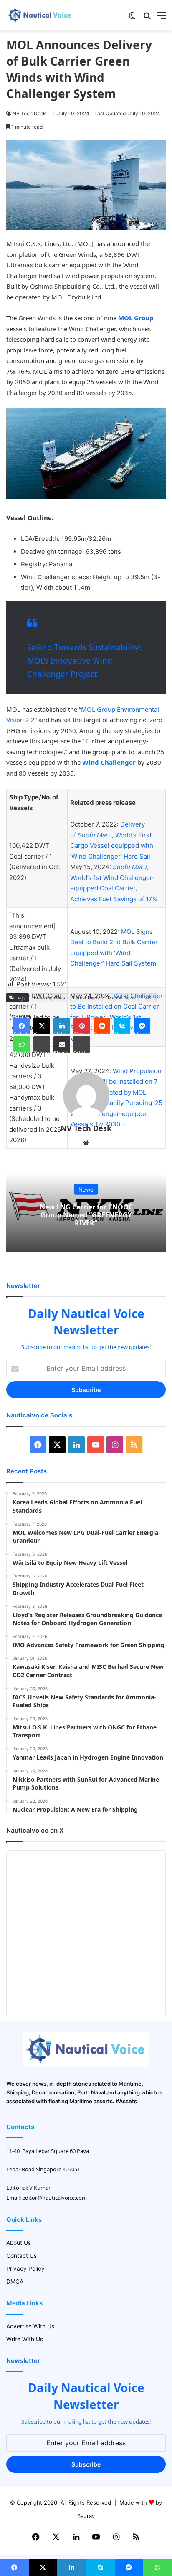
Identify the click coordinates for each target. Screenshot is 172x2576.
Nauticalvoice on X (35, 1830)
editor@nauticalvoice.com (54, 2198)
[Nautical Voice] (40, 15)
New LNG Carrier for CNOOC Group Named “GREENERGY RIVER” (86, 1214)
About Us (19, 2243)
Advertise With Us (30, 2326)
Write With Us (25, 2339)
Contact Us (21, 2256)
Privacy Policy (25, 2269)
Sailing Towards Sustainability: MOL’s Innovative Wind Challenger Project (84, 661)
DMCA (15, 2282)
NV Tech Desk (29, 113)
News (86, 1189)
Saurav (86, 2516)
